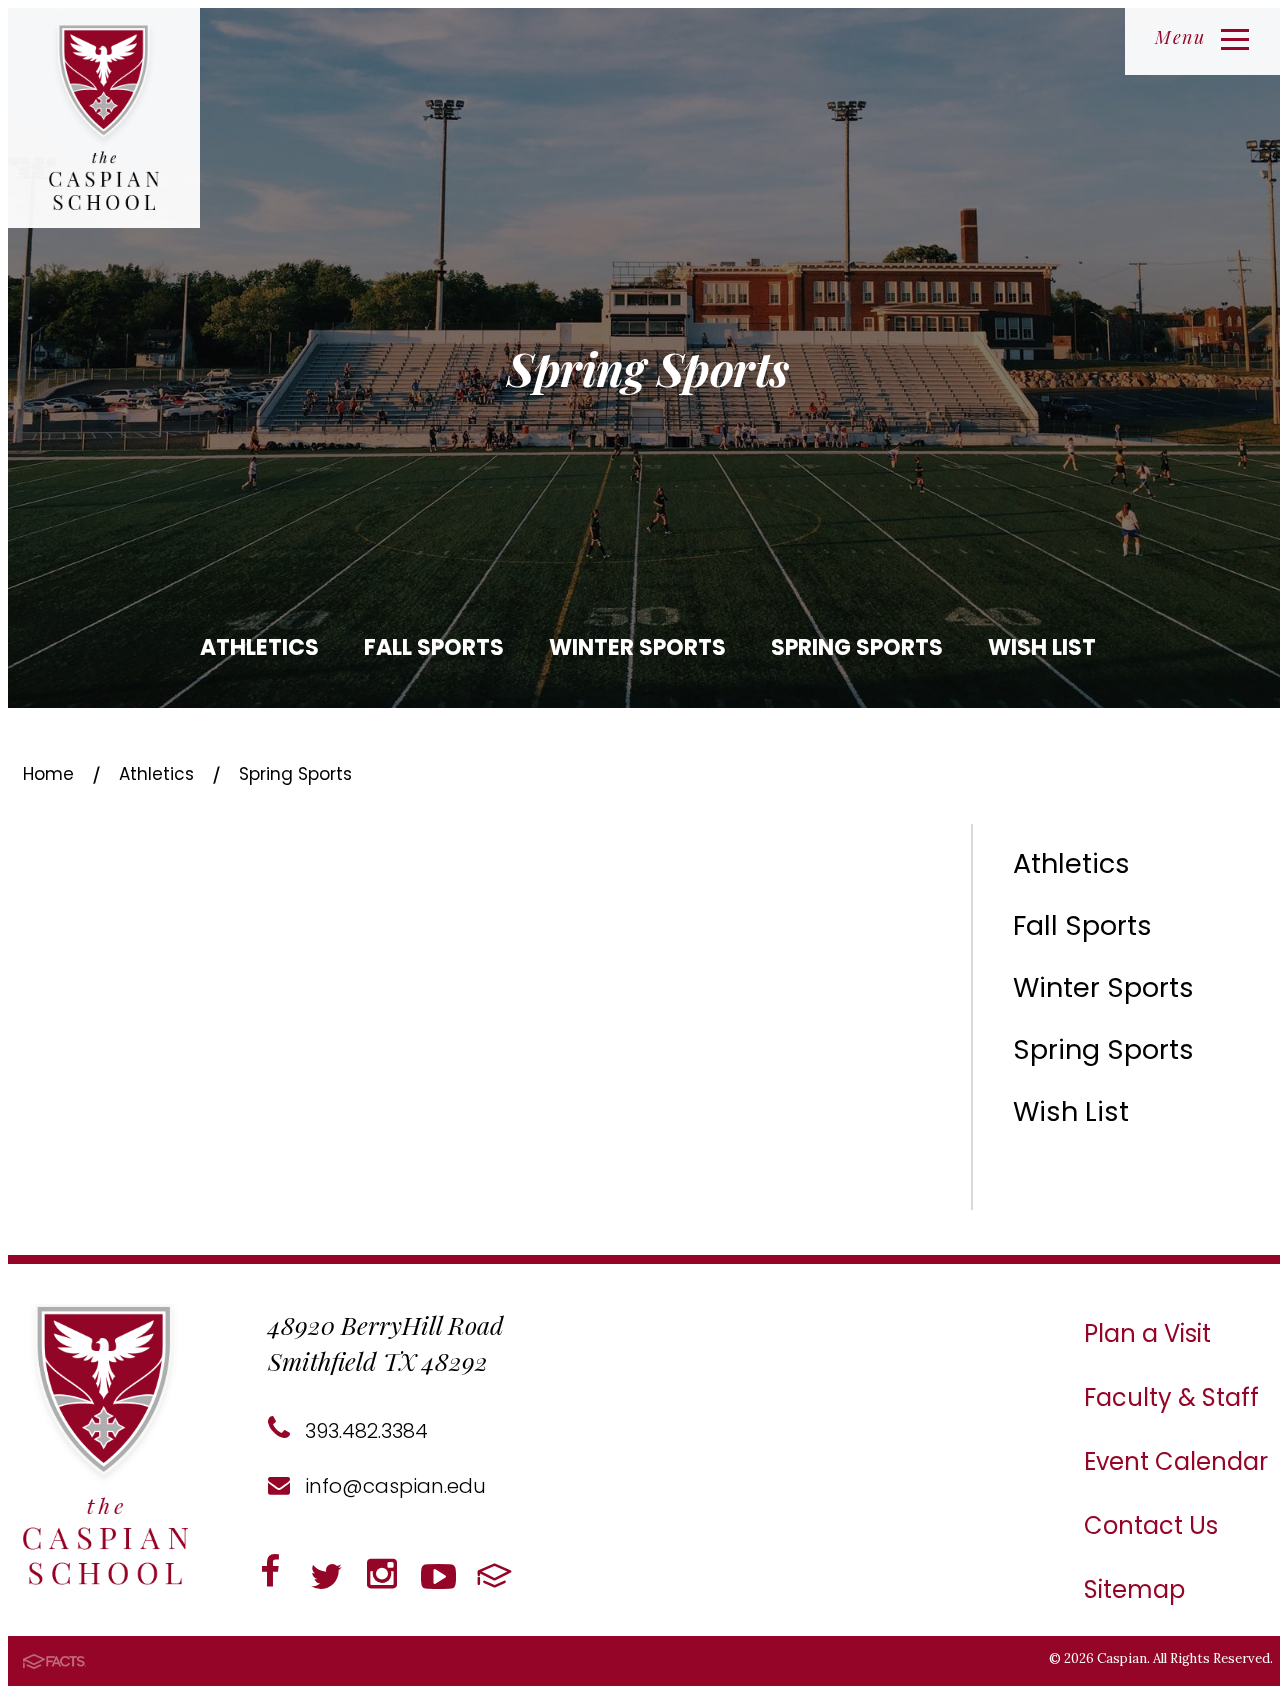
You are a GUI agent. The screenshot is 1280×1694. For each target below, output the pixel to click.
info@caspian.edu (393, 1486)
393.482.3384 (364, 1431)
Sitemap (1134, 1589)
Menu (1180, 37)
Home (48, 774)
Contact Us (1151, 1525)
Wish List (1042, 647)
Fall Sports (434, 647)
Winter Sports (637, 647)
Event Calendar (1176, 1461)
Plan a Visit (1147, 1333)
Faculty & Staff (1171, 1397)
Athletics (259, 647)
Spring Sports (857, 647)
